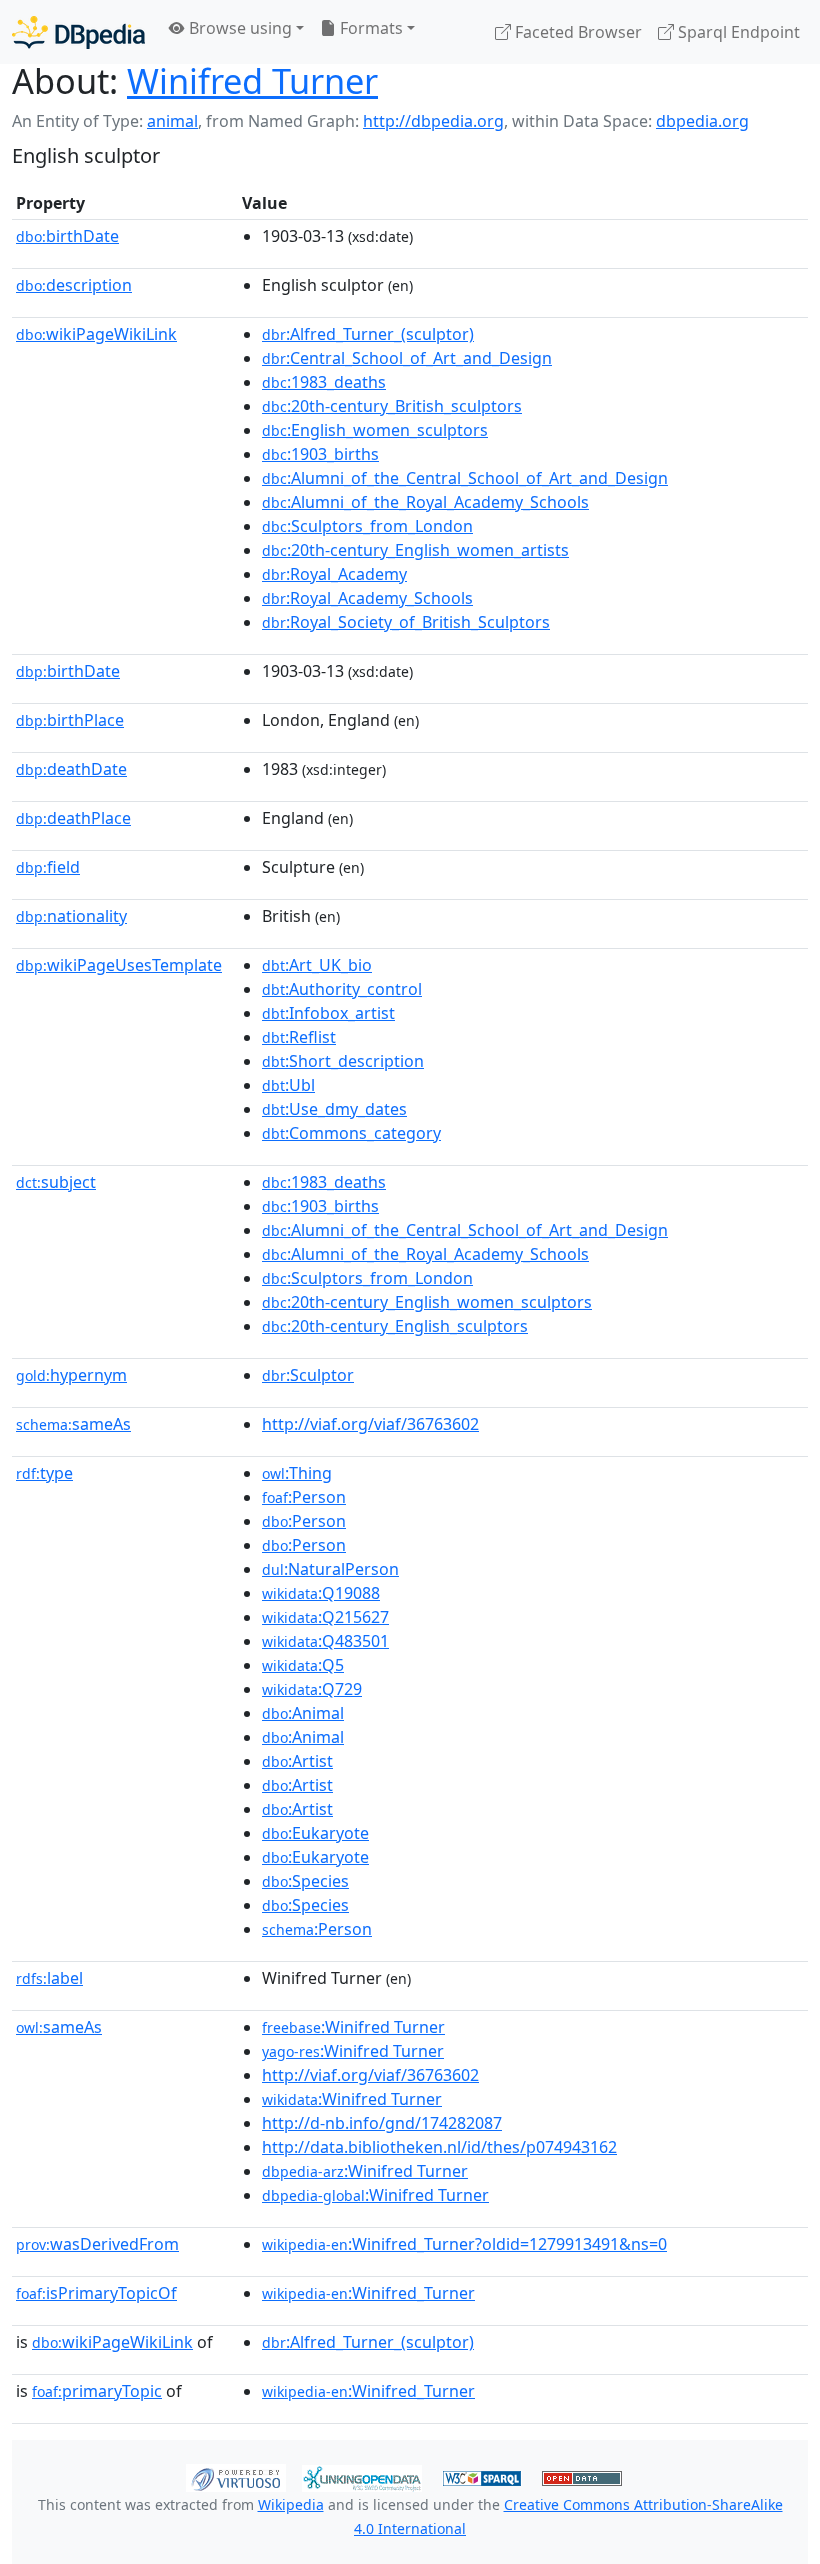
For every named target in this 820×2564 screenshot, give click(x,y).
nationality (71, 916)
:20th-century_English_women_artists (415, 550)
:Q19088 (321, 1593)
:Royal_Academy (334, 574)
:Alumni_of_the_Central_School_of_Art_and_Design (465, 478)
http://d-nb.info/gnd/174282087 (382, 2123)
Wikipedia (291, 2504)
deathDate (71, 769)
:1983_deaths (324, 382)
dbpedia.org (702, 121)
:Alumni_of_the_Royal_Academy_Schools (425, 502)
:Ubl (288, 1085)
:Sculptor (308, 1375)
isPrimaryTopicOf (96, 2293)
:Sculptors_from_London (367, 526)
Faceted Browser (576, 32)
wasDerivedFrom (97, 2244)
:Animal (303, 1713)
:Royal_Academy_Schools (367, 598)
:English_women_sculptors (375, 430)
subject (56, 1182)
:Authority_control (342, 989)
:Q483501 (325, 1641)
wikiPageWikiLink (96, 334)
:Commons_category (351, 1133)
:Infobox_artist (328, 1013)
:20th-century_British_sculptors (392, 406)
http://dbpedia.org (433, 121)
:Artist (297, 1761)
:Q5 (303, 1665)
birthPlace (70, 720)
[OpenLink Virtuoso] (236, 2476)
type (44, 1473)
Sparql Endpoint (737, 32)
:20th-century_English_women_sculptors (427, 1302)
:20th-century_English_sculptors (395, 1326)
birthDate (67, 236)
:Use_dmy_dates (334, 1109)
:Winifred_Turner (368, 2293)
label (49, 1978)
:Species (305, 1881)
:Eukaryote (315, 1833)
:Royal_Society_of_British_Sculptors (406, 622)
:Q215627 (325, 1617)
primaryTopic (97, 2391)
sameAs (73, 1424)
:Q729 (312, 1689)
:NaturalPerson (330, 1569)
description (74, 285)
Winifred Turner (252, 80)
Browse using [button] (238, 28)
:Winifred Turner (353, 2027)
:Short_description (343, 1061)
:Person (304, 1497)
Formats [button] (369, 28)
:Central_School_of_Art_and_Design (407, 358)
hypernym (71, 1375)
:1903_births (320, 454)
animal (172, 121)
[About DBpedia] (78, 31)
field (48, 867)
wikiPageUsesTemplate (119, 965)
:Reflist (299, 1037)
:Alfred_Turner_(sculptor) (368, 334)
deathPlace (73, 818)
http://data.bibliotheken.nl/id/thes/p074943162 (439, 2147)
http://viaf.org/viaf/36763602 (370, 1424)
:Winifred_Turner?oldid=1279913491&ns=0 (464, 2244)
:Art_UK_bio (317, 965)
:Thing (297, 1473)
